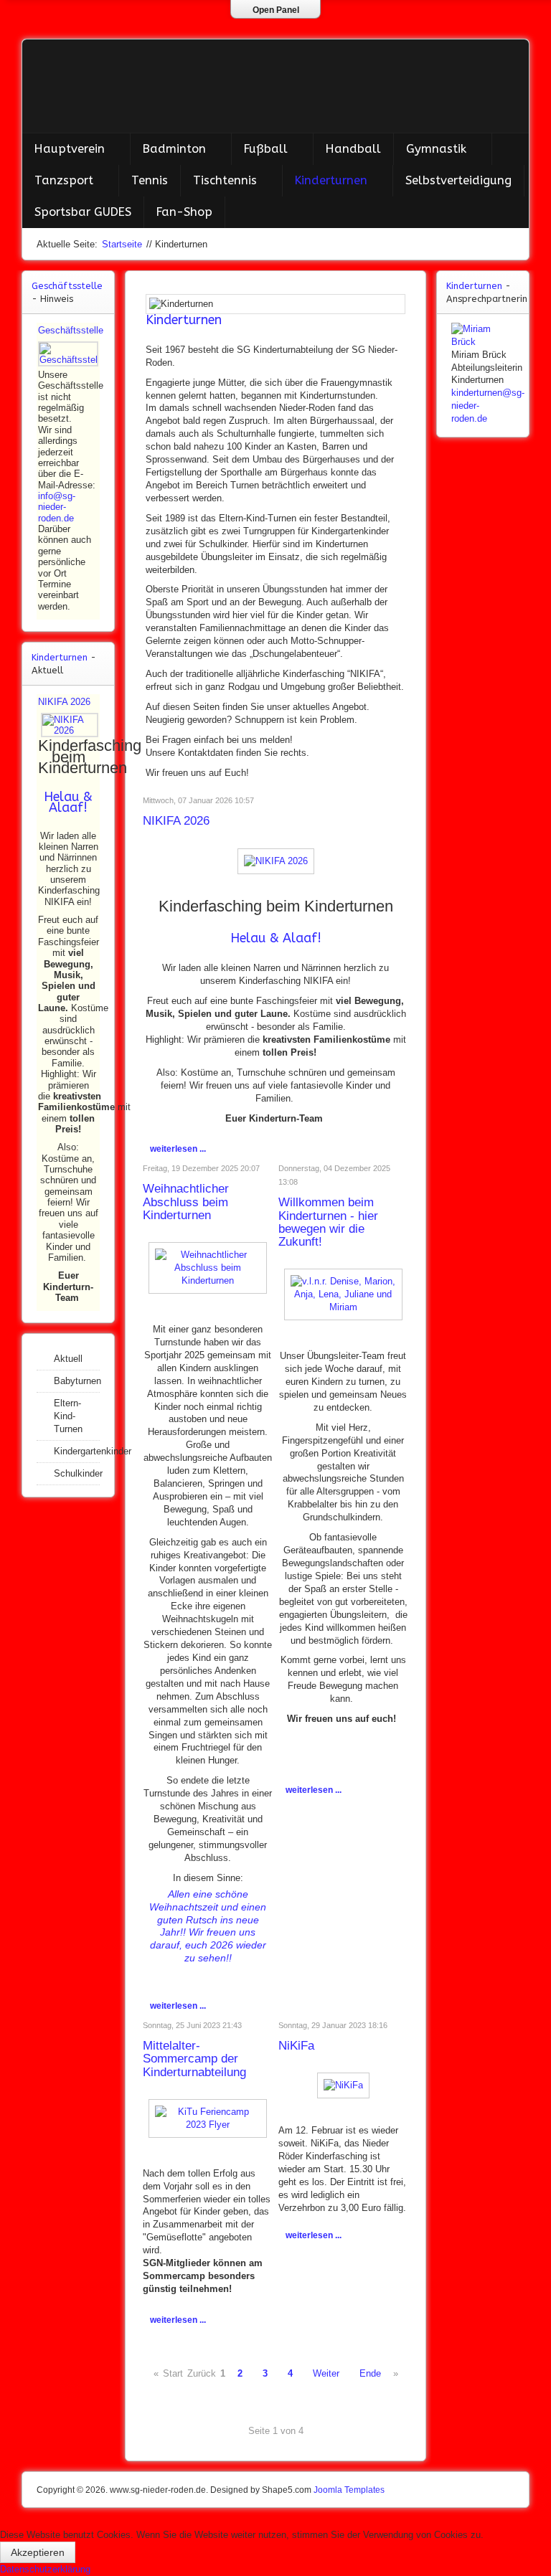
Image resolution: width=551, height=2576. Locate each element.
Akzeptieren (38, 2552)
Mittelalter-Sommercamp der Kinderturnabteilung (194, 2059)
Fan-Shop (184, 212)
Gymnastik (436, 149)
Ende (370, 2373)
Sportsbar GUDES (83, 212)
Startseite (122, 244)
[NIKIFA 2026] (276, 860)
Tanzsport (64, 180)
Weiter (326, 2373)
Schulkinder (77, 1473)
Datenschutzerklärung (45, 2569)
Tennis (150, 180)
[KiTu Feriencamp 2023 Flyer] (208, 2117)
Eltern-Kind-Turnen (68, 1416)
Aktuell (68, 1359)
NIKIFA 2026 (176, 821)
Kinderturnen (331, 180)
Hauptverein (70, 149)
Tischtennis (225, 180)
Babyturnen (77, 1381)
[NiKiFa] (343, 2085)
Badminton (174, 149)
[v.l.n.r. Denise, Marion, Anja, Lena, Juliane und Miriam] (343, 1294)
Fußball (266, 149)
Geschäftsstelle (71, 330)
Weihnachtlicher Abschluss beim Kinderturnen (186, 1202)
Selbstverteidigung (458, 180)
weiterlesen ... (178, 1149)
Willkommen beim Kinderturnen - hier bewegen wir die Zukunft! (328, 1222)
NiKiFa (296, 2046)
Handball (353, 149)
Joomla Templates (349, 2490)
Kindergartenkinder (77, 1451)
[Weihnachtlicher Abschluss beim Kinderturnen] (208, 1267)
